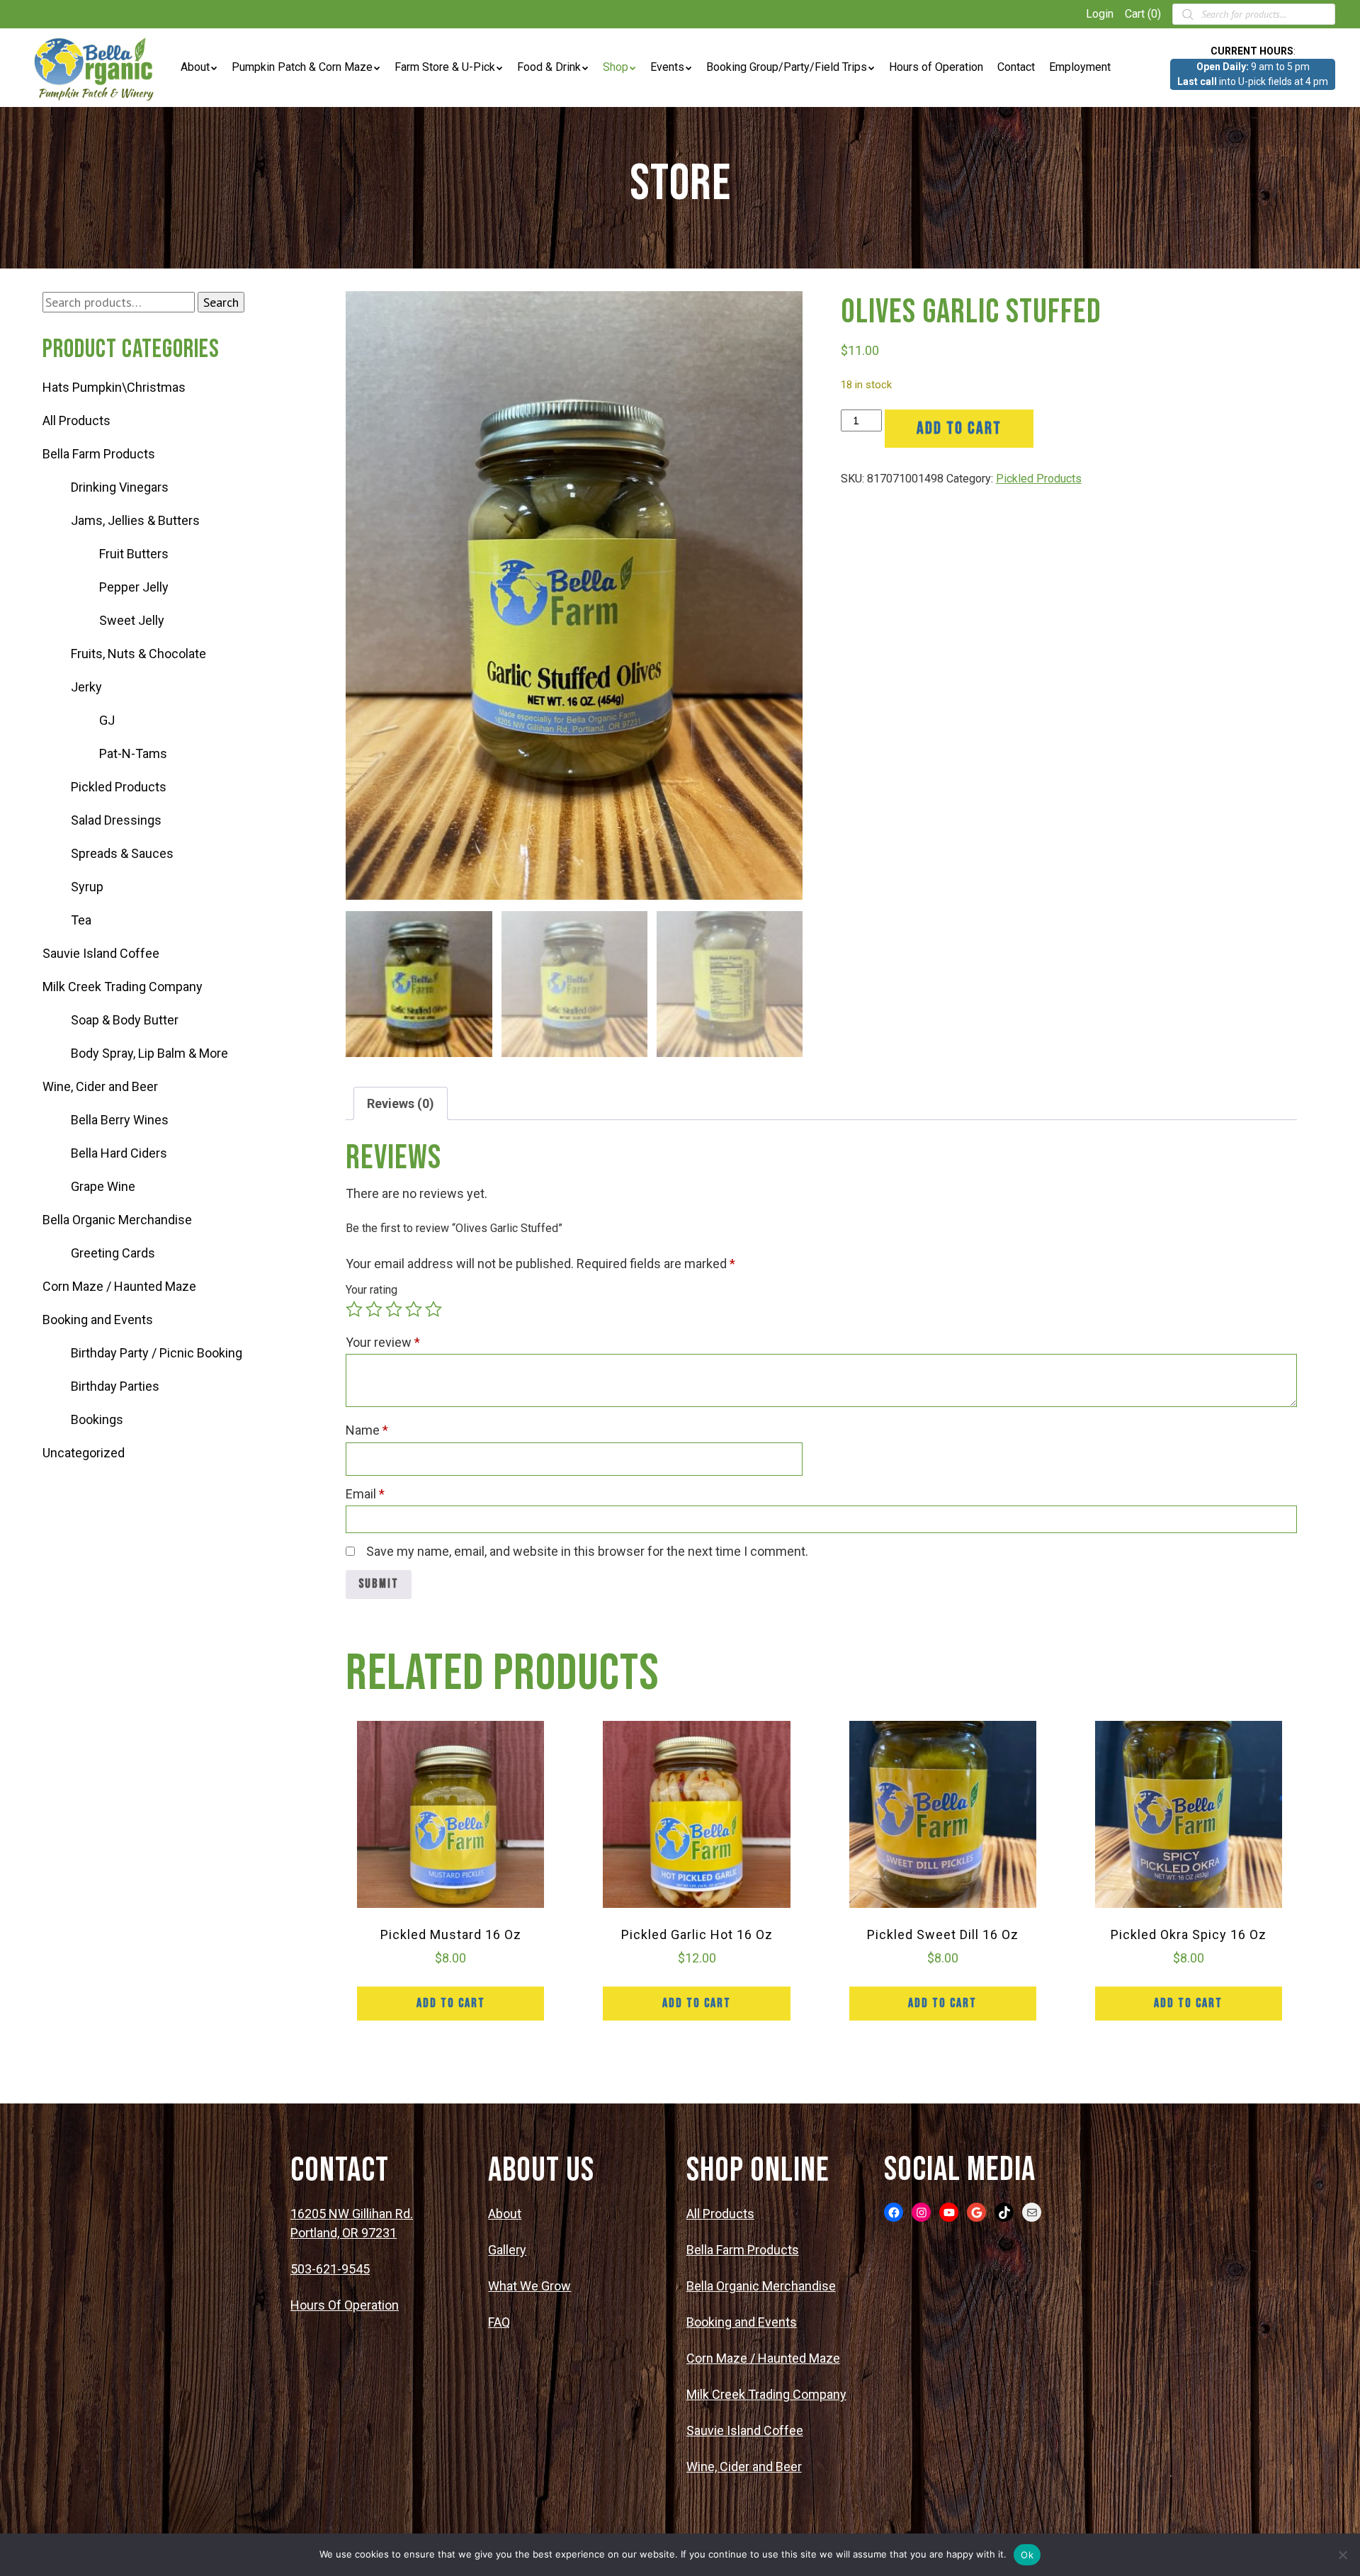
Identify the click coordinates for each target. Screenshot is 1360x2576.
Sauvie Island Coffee (101, 953)
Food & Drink (549, 67)
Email (365, 1494)
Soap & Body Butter (125, 1020)
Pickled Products (119, 787)
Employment (1080, 67)
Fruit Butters (134, 554)
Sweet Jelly (132, 620)
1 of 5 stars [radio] (354, 1309)
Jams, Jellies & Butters (135, 520)
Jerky (86, 687)
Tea (81, 920)
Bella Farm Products (99, 454)
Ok (1027, 2555)
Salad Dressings (116, 820)
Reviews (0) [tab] (401, 1103)
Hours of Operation (936, 67)
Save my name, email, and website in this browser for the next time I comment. (587, 1551)
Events (667, 67)
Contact (1016, 67)
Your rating (372, 1290)
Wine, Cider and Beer (100, 1086)
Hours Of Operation (345, 2305)
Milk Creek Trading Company (123, 987)
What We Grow (529, 2286)
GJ (107, 720)
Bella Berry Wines (120, 1120)
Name (367, 1430)
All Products (76, 420)
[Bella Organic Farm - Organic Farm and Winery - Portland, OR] (96, 68)
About (195, 67)
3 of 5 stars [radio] (394, 1309)
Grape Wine (103, 1186)
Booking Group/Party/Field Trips (787, 67)
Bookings (97, 1419)
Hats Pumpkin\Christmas (114, 387)
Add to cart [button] (451, 2003)
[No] (1342, 2555)
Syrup (87, 887)
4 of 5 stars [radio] (414, 1309)
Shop (616, 67)
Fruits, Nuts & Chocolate (138, 654)
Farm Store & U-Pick (445, 67)
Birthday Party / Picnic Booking (157, 1353)
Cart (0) (1143, 14)
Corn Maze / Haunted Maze (119, 1286)
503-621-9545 (330, 2269)
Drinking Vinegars (120, 487)
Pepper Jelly (134, 587)
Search (221, 302)
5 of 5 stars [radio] (433, 1309)
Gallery (507, 2250)
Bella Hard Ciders (119, 1153)
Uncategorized (84, 1453)
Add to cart (959, 428)
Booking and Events (98, 1320)
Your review (383, 1342)
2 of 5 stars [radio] (374, 1309)
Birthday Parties (115, 1386)
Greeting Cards (113, 1253)
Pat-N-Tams (133, 753)
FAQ (499, 2322)
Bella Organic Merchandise (117, 1220)
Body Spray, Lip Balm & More (149, 1053)
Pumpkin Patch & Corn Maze (302, 67)
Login (1100, 14)
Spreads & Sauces (122, 853)
